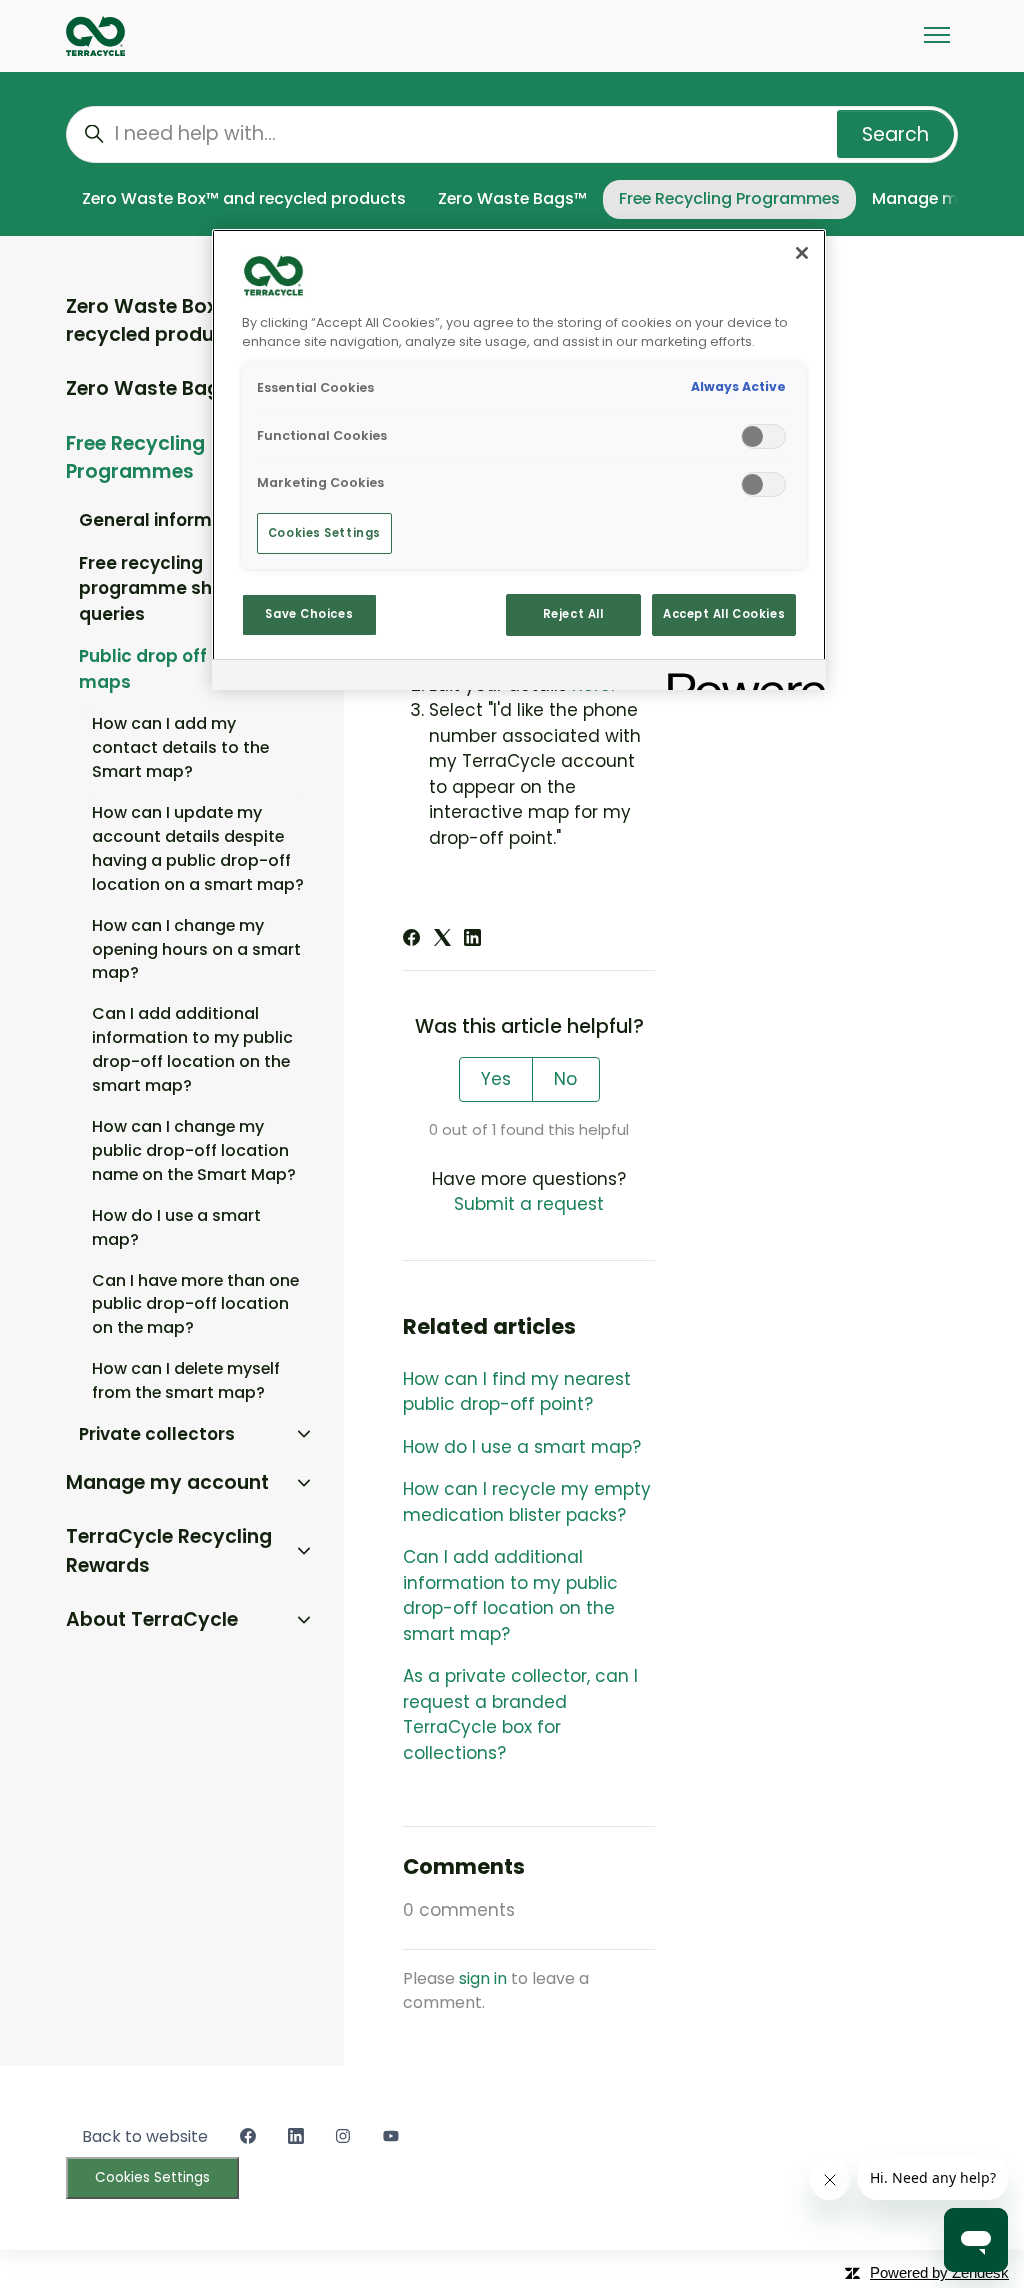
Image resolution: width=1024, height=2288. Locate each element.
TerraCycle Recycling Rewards (169, 1551)
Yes (496, 1079)
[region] (519, 460)
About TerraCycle (152, 1619)
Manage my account (167, 1482)
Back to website (145, 2136)
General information (168, 520)
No (565, 1079)
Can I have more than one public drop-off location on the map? (195, 1304)
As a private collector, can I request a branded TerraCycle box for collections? (520, 1714)
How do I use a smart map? (522, 1447)
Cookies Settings (152, 2177)
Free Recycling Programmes (729, 198)
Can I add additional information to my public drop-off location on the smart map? (510, 1595)
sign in (483, 1978)
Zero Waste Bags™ (512, 198)
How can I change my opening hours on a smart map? (196, 949)
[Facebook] (411, 940)
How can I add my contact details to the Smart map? (180, 747)
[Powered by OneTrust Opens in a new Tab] (740, 677)
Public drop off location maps (181, 669)
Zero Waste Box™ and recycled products (244, 198)
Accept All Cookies (724, 614)
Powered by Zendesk (939, 2272)
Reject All (573, 614)
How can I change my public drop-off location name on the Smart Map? (194, 1150)
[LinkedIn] (472, 940)
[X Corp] (442, 940)
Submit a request (529, 1204)
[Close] (802, 253)
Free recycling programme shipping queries (173, 588)
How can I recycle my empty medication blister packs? (527, 1502)
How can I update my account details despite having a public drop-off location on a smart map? (198, 848)
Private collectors (157, 1434)
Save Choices (309, 614)
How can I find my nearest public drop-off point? (517, 1392)
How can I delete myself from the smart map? (186, 1380)
